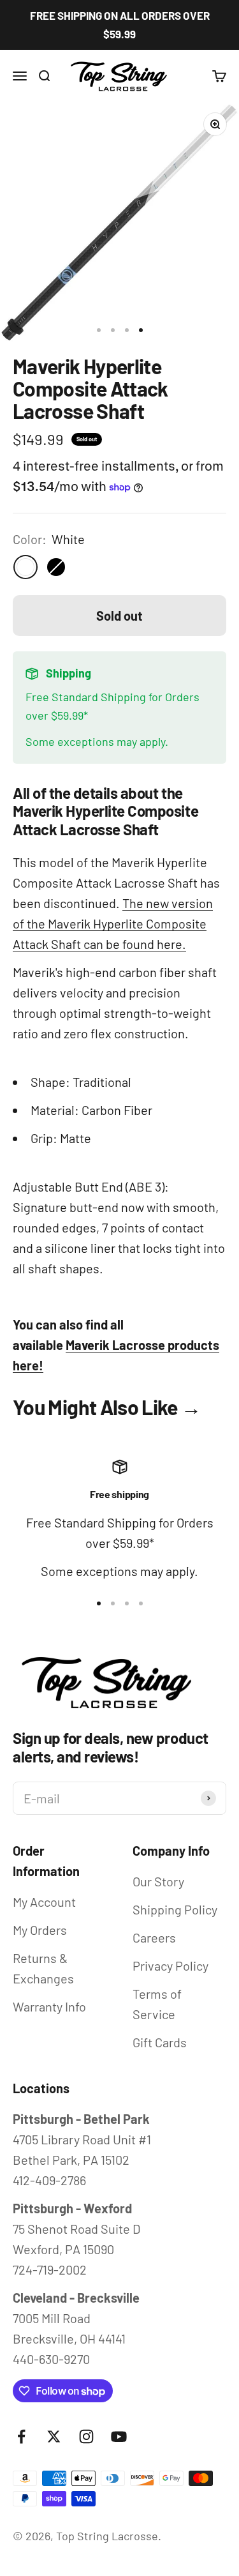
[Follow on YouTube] (119, 2436)
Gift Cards (160, 2042)
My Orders (40, 1930)
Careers (154, 1937)
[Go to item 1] (99, 330)
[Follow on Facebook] (21, 2436)
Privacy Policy (170, 1966)
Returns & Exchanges (43, 1968)
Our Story (158, 1881)
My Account (44, 1902)
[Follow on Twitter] (54, 2436)
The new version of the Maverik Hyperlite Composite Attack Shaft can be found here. (113, 923)
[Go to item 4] (141, 330)
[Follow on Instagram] (86, 2436)
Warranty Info (49, 2006)
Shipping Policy (175, 1909)
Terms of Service (157, 2004)
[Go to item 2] (113, 330)
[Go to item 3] (127, 330)
